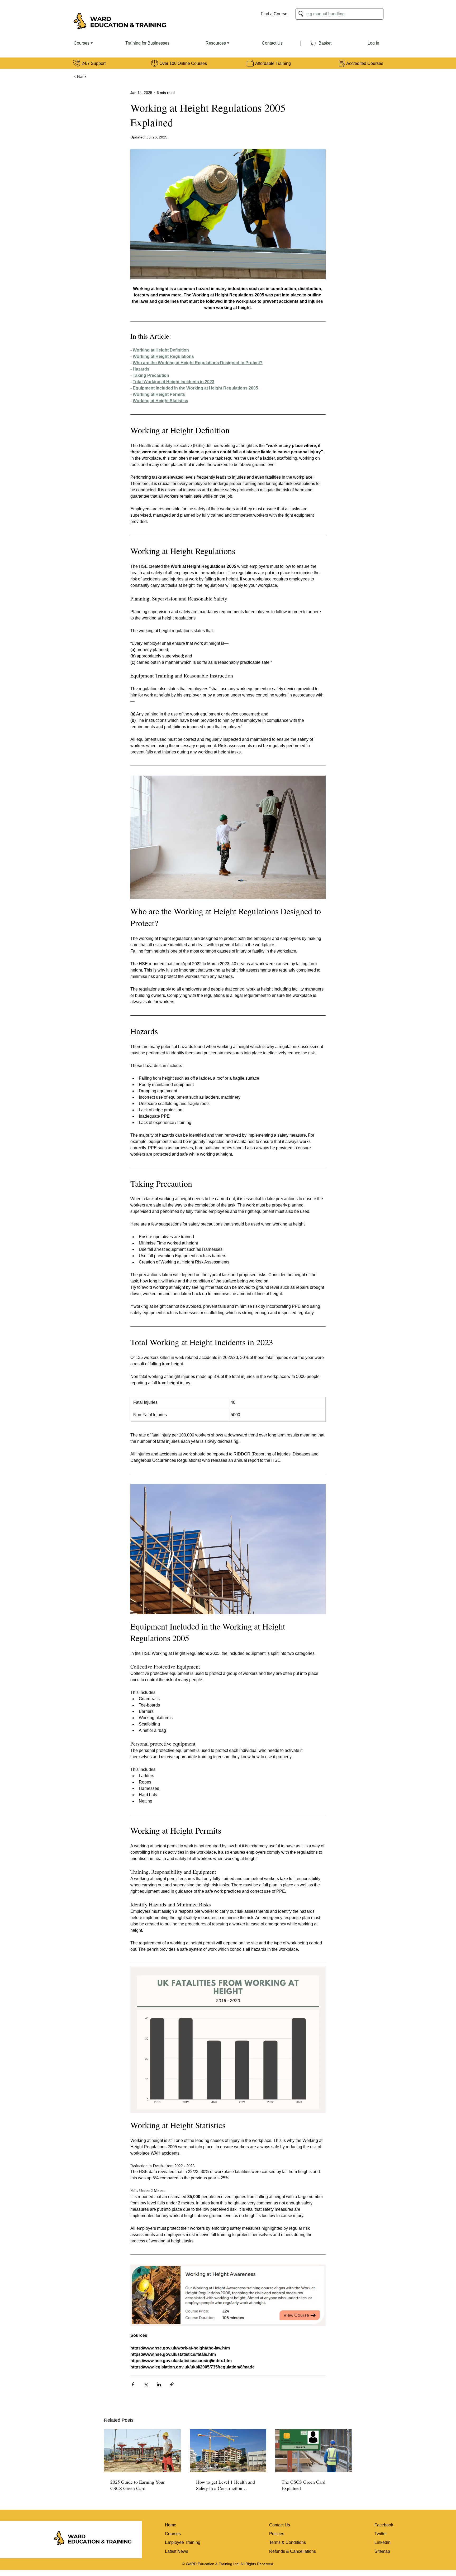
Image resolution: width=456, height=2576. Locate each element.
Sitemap (382, 2551)
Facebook (384, 2525)
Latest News (177, 2551)
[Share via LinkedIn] (159, 2384)
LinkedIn (383, 2542)
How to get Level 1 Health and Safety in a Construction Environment (225, 2485)
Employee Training (183, 2542)
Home (171, 2525)
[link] (313, 44)
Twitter (381, 2534)
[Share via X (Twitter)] (146, 2384)
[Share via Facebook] (133, 2384)
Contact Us (280, 2525)
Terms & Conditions (288, 2542)
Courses (173, 2534)
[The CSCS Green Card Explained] (314, 2451)
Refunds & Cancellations (293, 2551)
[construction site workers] (142, 2451)
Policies (277, 2534)
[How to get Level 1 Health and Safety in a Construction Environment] (228, 2451)
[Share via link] (172, 2384)
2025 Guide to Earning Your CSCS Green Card (137, 2485)
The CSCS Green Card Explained (303, 2485)
